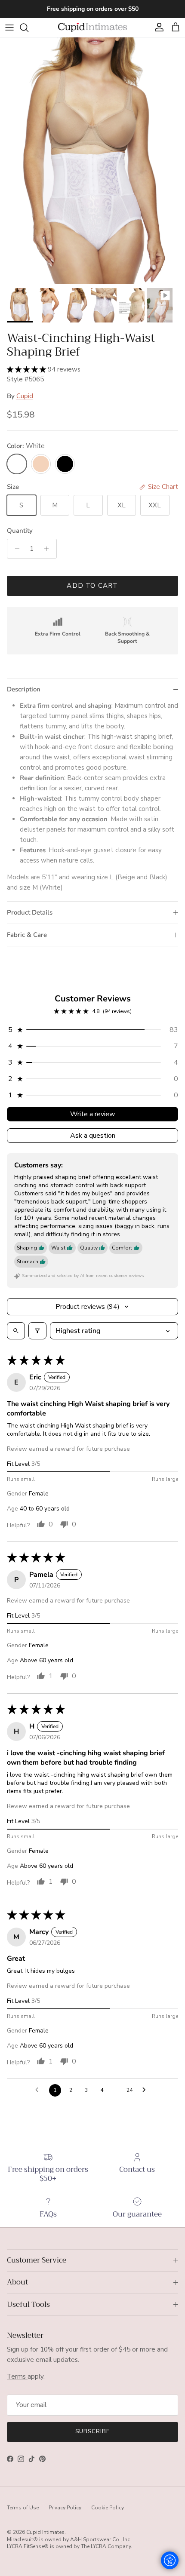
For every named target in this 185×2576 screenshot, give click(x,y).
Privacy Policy (65, 2508)
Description (24, 689)
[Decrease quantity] (15, 549)
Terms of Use (23, 2508)
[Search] (28, 28)
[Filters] (37, 1331)
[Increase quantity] (49, 549)
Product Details (30, 912)
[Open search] (16, 1331)
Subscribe (92, 2432)
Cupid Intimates (45, 2532)
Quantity (20, 531)
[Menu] (9, 28)
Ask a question (93, 1136)
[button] (27, 369)
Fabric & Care (27, 935)
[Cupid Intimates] (92, 27)
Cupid (25, 396)
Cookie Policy (108, 2508)
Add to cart (92, 586)
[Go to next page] (146, 2090)
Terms (17, 2376)
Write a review (92, 1114)
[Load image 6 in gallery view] (92, 161)
